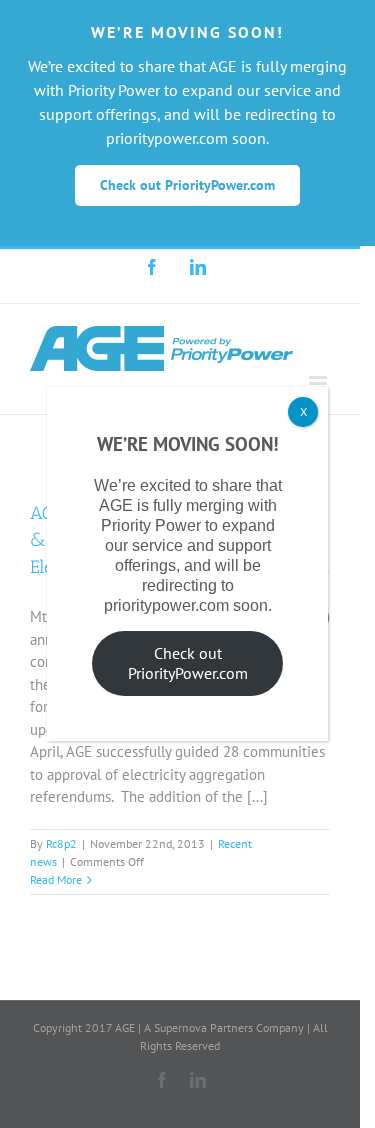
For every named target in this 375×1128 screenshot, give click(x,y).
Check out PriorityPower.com (188, 663)
